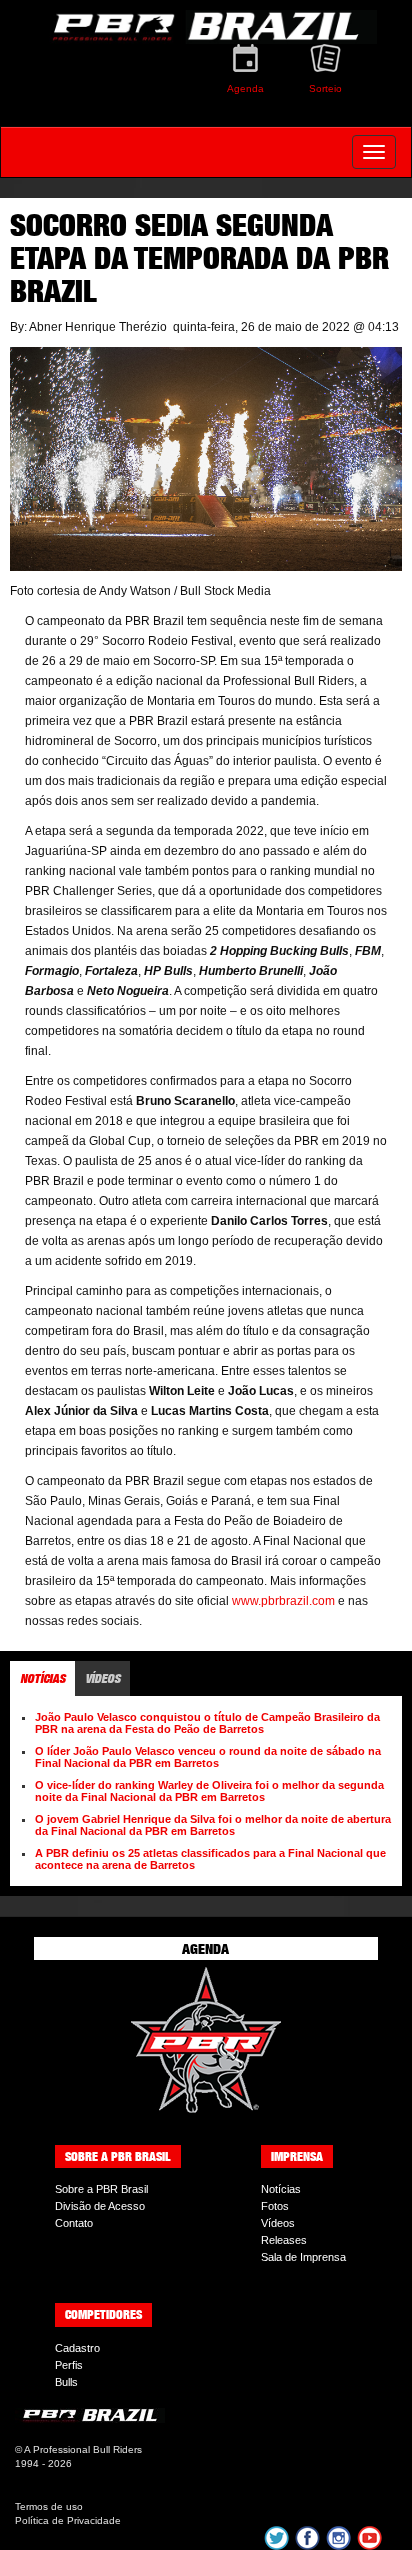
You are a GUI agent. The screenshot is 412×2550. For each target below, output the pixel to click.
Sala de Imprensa (303, 2257)
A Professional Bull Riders (83, 2449)
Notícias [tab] (42, 1678)
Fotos (275, 2206)
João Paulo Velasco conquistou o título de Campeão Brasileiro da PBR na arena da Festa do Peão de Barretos (207, 1723)
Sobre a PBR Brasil (101, 2189)
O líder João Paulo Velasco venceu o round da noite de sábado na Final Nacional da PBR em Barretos (208, 1757)
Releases (284, 2240)
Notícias (281, 2189)
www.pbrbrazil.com (283, 1601)
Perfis (69, 2365)
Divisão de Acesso (100, 2206)
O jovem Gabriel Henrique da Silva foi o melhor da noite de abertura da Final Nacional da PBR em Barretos (213, 1825)
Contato (74, 2223)
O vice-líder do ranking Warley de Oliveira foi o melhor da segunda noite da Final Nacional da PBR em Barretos (209, 1791)
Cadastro (77, 2348)
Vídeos (278, 2223)
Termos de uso (49, 2506)
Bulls (66, 2382)
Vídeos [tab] (102, 1678)
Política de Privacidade (68, 2520)
